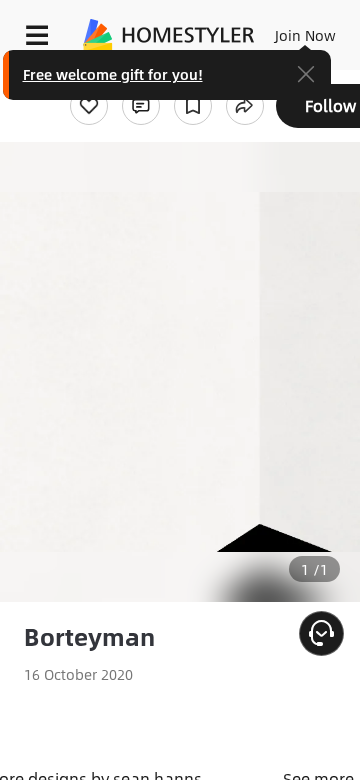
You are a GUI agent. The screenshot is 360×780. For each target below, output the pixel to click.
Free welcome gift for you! (113, 74)
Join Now (305, 35)
